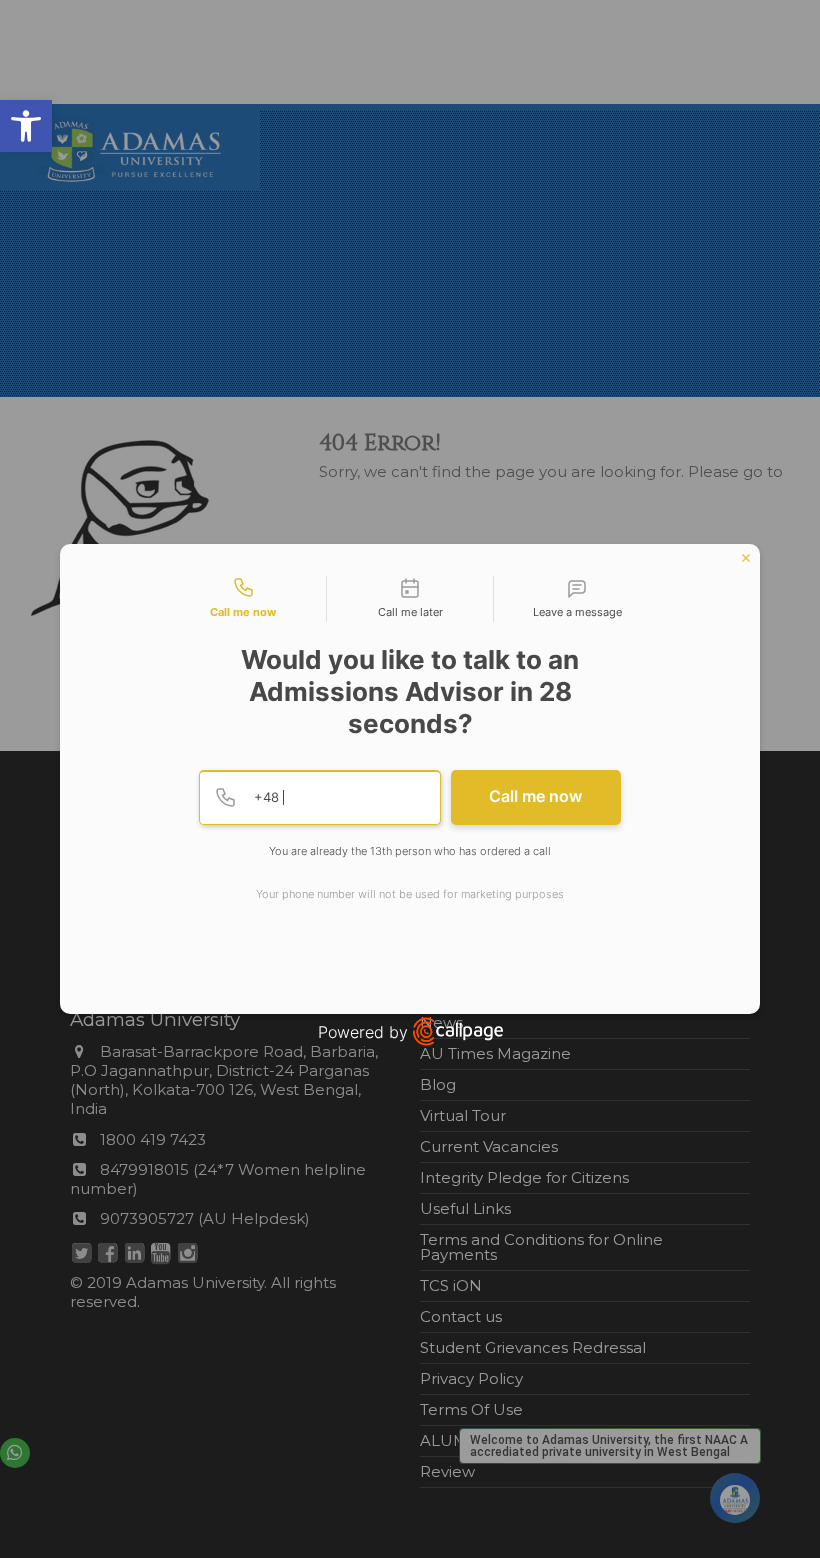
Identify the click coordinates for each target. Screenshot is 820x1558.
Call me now (535, 796)
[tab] (243, 599)
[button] (26, 126)
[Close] (746, 558)
